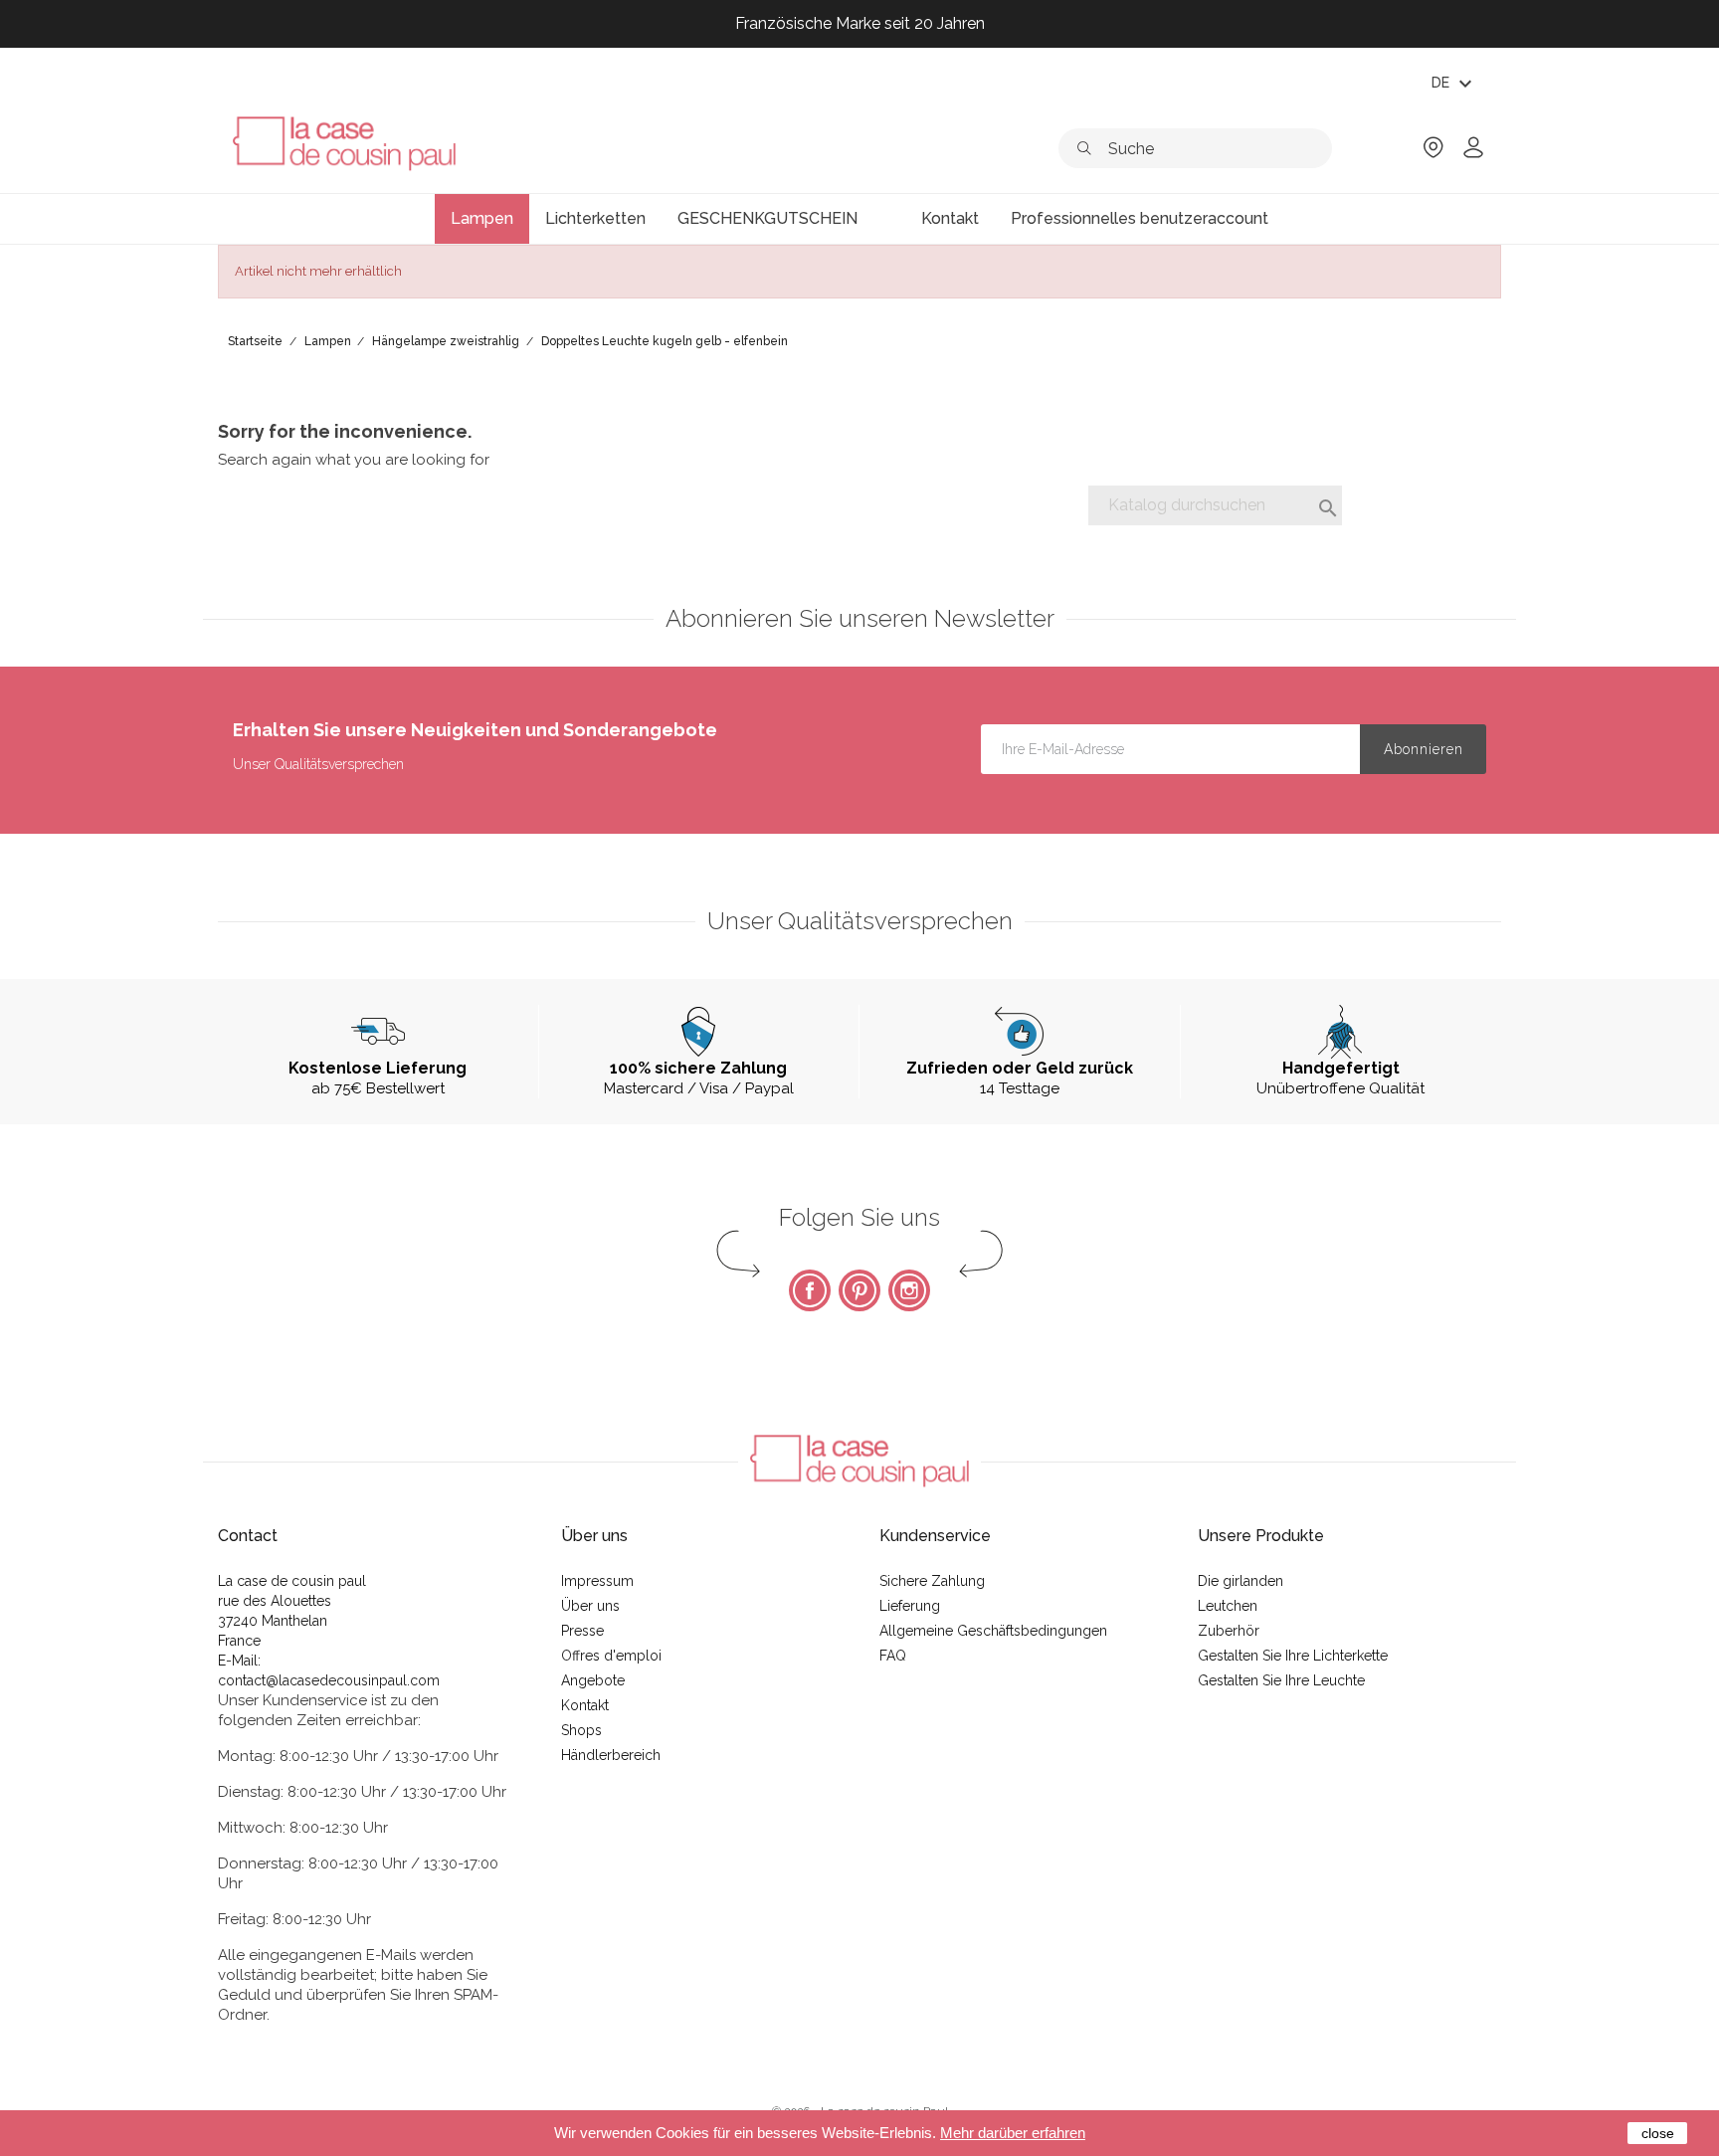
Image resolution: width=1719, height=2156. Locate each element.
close (1658, 2133)
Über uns (590, 1606)
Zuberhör (1229, 1631)
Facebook (810, 1290)
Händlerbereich (611, 1755)
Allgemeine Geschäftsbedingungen (993, 1631)
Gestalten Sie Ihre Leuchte (1281, 1680)
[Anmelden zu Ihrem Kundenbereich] (1473, 154)
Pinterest (859, 1290)
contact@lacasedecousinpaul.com (329, 1680)
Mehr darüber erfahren (1013, 2133)
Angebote (593, 1680)
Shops (581, 1730)
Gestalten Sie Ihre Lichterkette (1293, 1656)
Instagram (909, 1290)
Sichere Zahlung (932, 1581)
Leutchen (1228, 1606)
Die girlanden (1241, 1581)
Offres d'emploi (611, 1656)
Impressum (597, 1581)
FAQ (893, 1656)
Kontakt (585, 1705)
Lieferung (910, 1606)
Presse (582, 1631)
